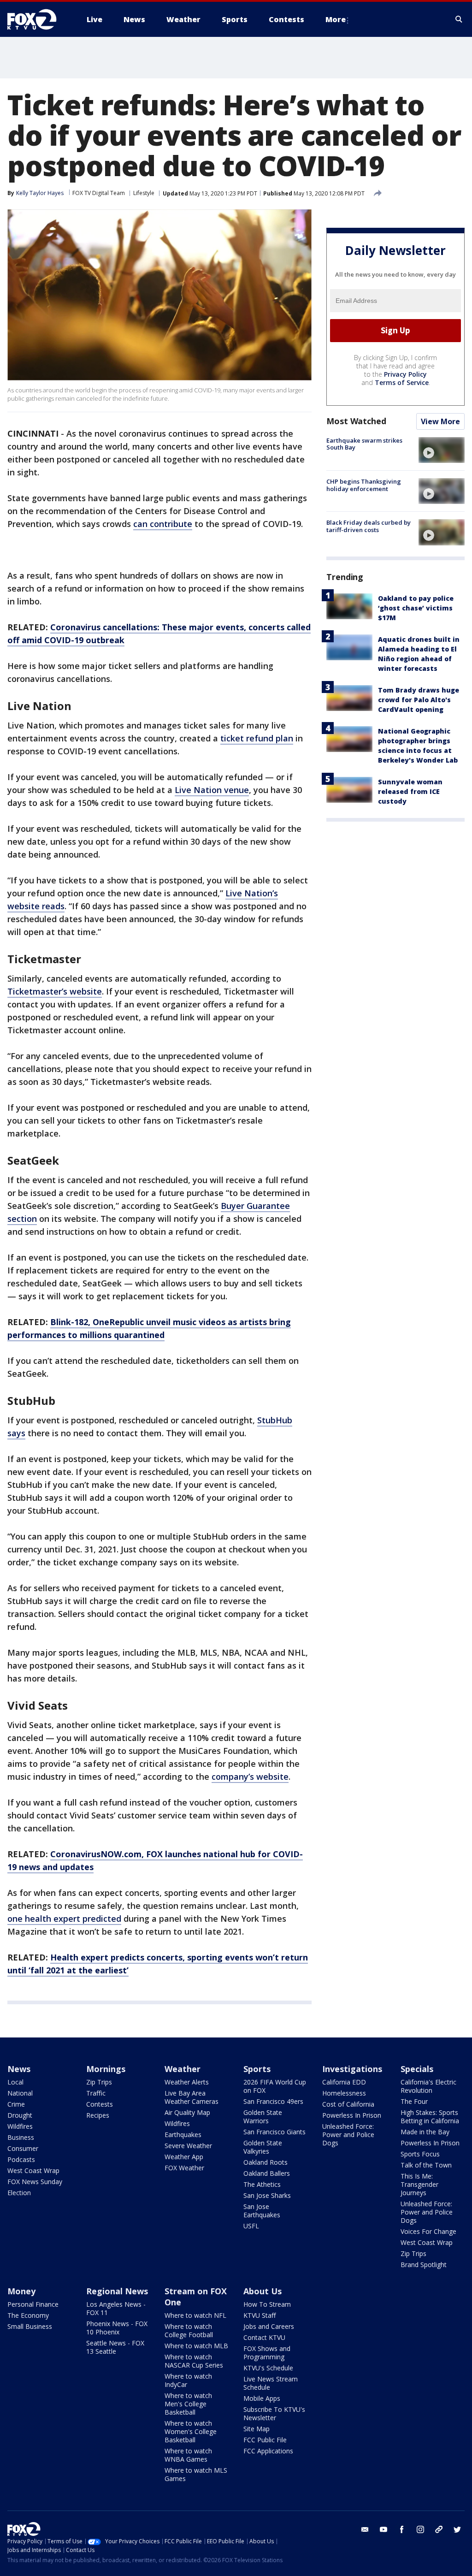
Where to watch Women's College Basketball (191, 2431)
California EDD (344, 2082)
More (336, 19)
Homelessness (344, 2093)
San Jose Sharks (267, 2195)
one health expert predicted (64, 1919)
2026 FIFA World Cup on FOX (275, 2086)
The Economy (28, 2315)
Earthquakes (183, 2135)
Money (21, 2291)
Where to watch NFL (195, 2315)
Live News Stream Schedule (271, 2383)
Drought (20, 2115)
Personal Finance (33, 2304)
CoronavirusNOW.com (96, 1854)
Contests (100, 2104)
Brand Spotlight (424, 2265)
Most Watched (356, 421)
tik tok (439, 2529)
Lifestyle (144, 193)
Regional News (117, 2291)
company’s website (250, 1777)
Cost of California (348, 2104)
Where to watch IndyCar (188, 2380)
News (19, 2069)
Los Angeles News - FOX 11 (116, 2308)
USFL (251, 2226)
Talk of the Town (426, 2165)
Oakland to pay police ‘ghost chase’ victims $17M (416, 608)
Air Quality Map (187, 2112)
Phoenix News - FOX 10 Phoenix (117, 2328)
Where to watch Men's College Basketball (188, 2404)
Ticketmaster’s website (55, 991)
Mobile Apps (262, 2398)
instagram (420, 2529)
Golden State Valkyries (263, 2147)
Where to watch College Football (189, 2330)
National (20, 2093)
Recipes (98, 2115)
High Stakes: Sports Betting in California (430, 2117)
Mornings (106, 2069)
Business (21, 2137)
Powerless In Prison (352, 2115)
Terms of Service (402, 382)
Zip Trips (99, 2082)
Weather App (184, 2157)
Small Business (30, 2326)
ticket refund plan (257, 738)
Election (19, 2193)
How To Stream (267, 2304)
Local (15, 2082)
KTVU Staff (260, 2315)
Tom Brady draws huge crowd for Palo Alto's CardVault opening (419, 700)
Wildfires (20, 2126)
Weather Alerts (187, 2082)
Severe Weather (188, 2146)
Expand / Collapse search (459, 19)
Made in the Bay (425, 2132)
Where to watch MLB (196, 2346)
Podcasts (21, 2159)
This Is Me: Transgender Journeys (419, 2184)
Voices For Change (428, 2231)
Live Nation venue (212, 790)
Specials (417, 2069)
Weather (183, 2069)
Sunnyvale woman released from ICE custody (410, 791)
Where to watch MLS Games (196, 2474)
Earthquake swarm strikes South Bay (364, 444)
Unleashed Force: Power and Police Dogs (348, 2135)
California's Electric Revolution (428, 2086)
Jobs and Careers (269, 2326)
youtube (383, 2529)
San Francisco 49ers (273, 2101)
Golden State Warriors (263, 2117)
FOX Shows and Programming (267, 2353)
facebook (402, 2529)
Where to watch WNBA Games (188, 2455)
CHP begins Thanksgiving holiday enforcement (364, 485)
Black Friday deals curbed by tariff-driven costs (369, 526)
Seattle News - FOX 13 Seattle (115, 2347)
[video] (442, 450)
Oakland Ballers (267, 2173)
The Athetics (262, 2184)
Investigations (352, 2069)
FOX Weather (184, 2168)
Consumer (23, 2148)
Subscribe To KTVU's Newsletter (274, 2413)
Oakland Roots (265, 2162)
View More (440, 421)
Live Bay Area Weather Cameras (192, 2097)
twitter (457, 2529)
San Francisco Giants (274, 2132)
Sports (257, 2069)
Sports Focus (420, 2154)
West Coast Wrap (33, 2170)
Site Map (257, 2429)
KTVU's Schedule (268, 2368)
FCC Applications (268, 2451)
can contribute (163, 524)
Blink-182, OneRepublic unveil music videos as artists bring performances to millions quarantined (149, 1328)
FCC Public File (265, 2440)
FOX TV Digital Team (99, 193)
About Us (263, 2291)
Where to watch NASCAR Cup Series (194, 2361)
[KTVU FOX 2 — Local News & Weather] (38, 19)
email (365, 2529)
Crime (16, 2104)
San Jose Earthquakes (262, 2211)
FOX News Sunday (35, 2182)
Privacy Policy (405, 374)
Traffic (96, 2093)
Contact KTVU (264, 2337)
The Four (414, 2101)
